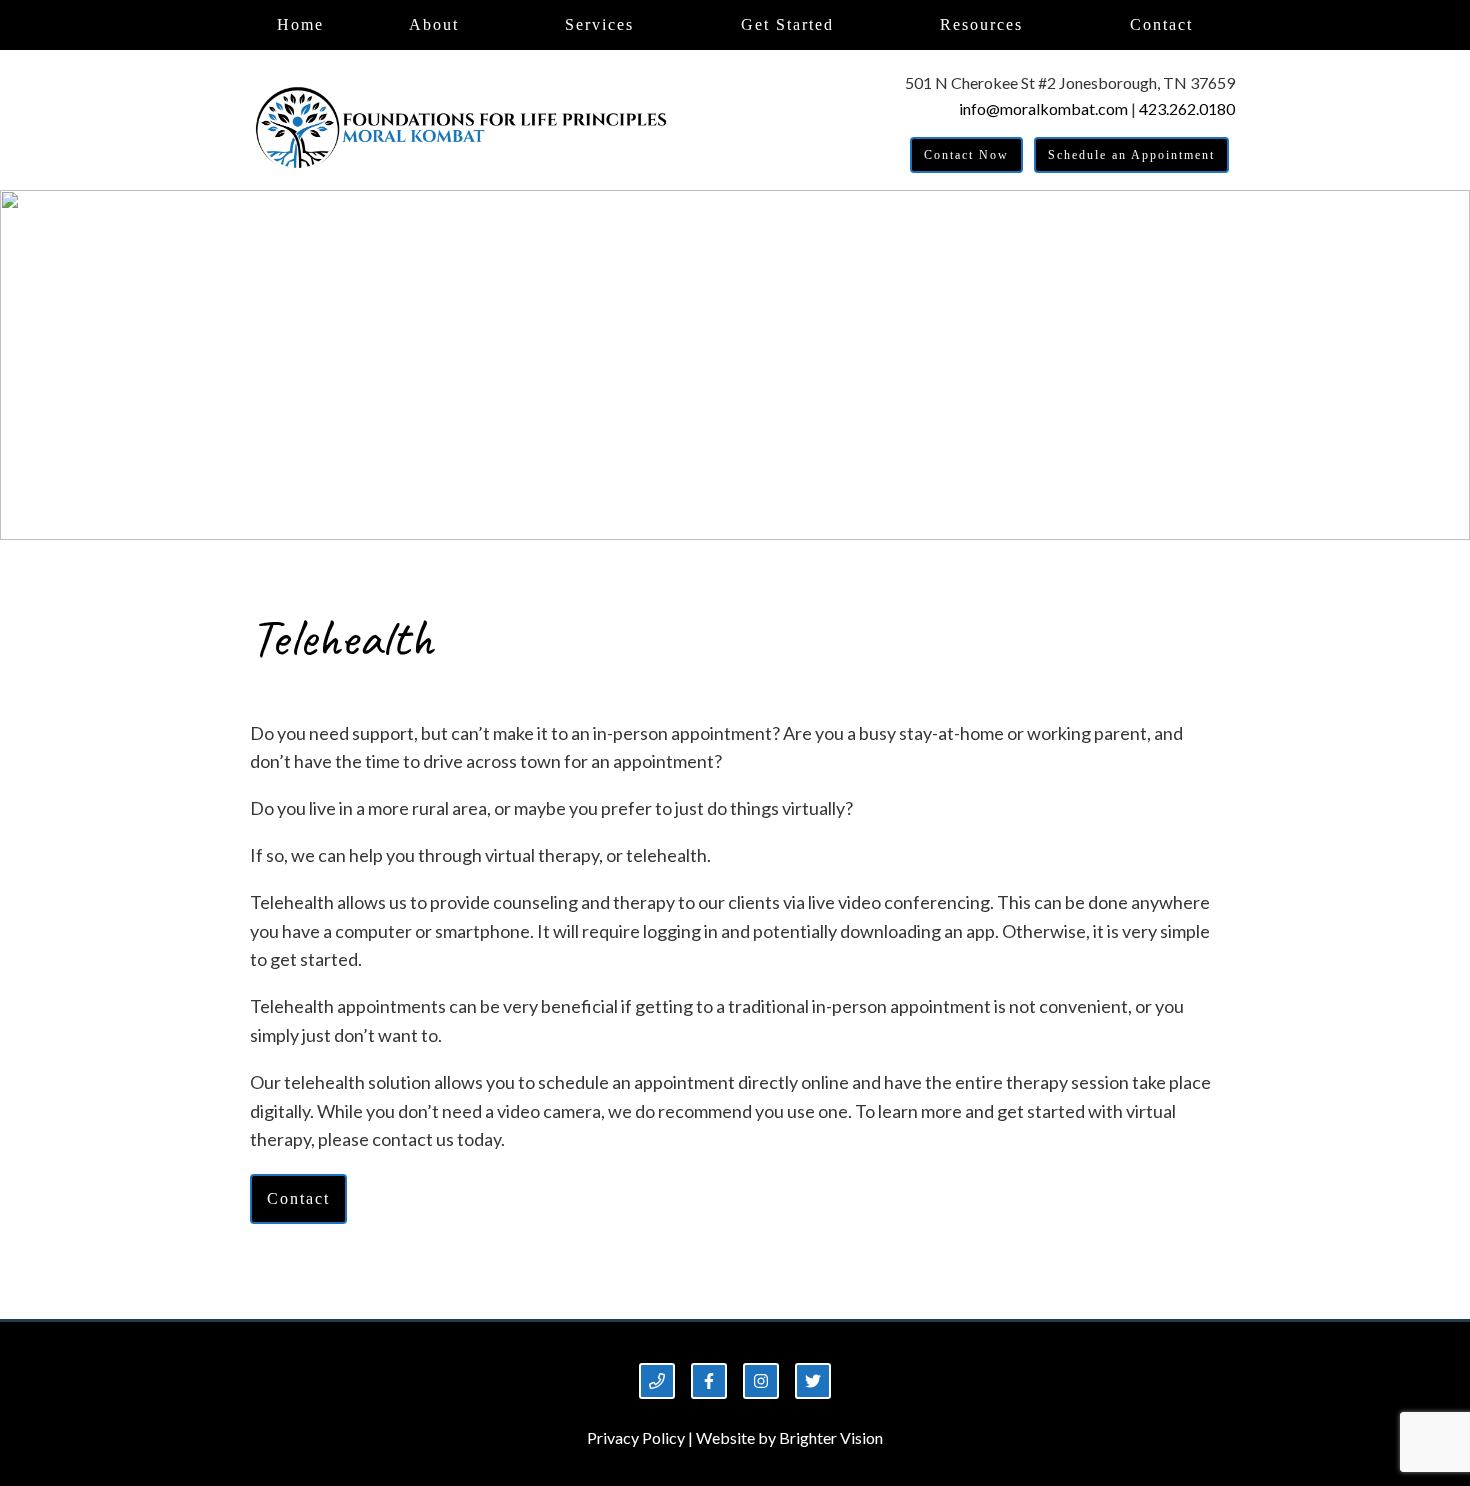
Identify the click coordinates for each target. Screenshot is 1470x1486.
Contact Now (966, 155)
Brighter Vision (831, 1437)
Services (599, 24)
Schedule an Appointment (1131, 155)
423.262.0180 (1187, 108)
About (434, 24)
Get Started (787, 24)
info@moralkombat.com (1043, 108)
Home (300, 24)
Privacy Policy (636, 1437)
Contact (1161, 24)
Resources (981, 24)
